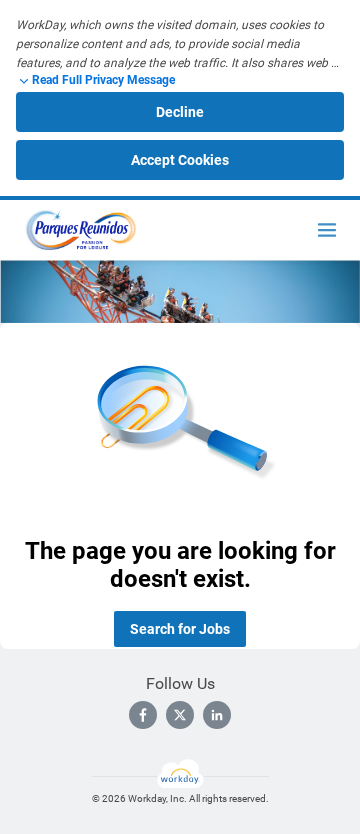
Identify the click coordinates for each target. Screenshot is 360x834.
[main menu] (327, 230)
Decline (180, 112)
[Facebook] (143, 715)
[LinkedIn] (217, 715)
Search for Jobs (180, 629)
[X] (180, 715)
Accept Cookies (180, 160)
